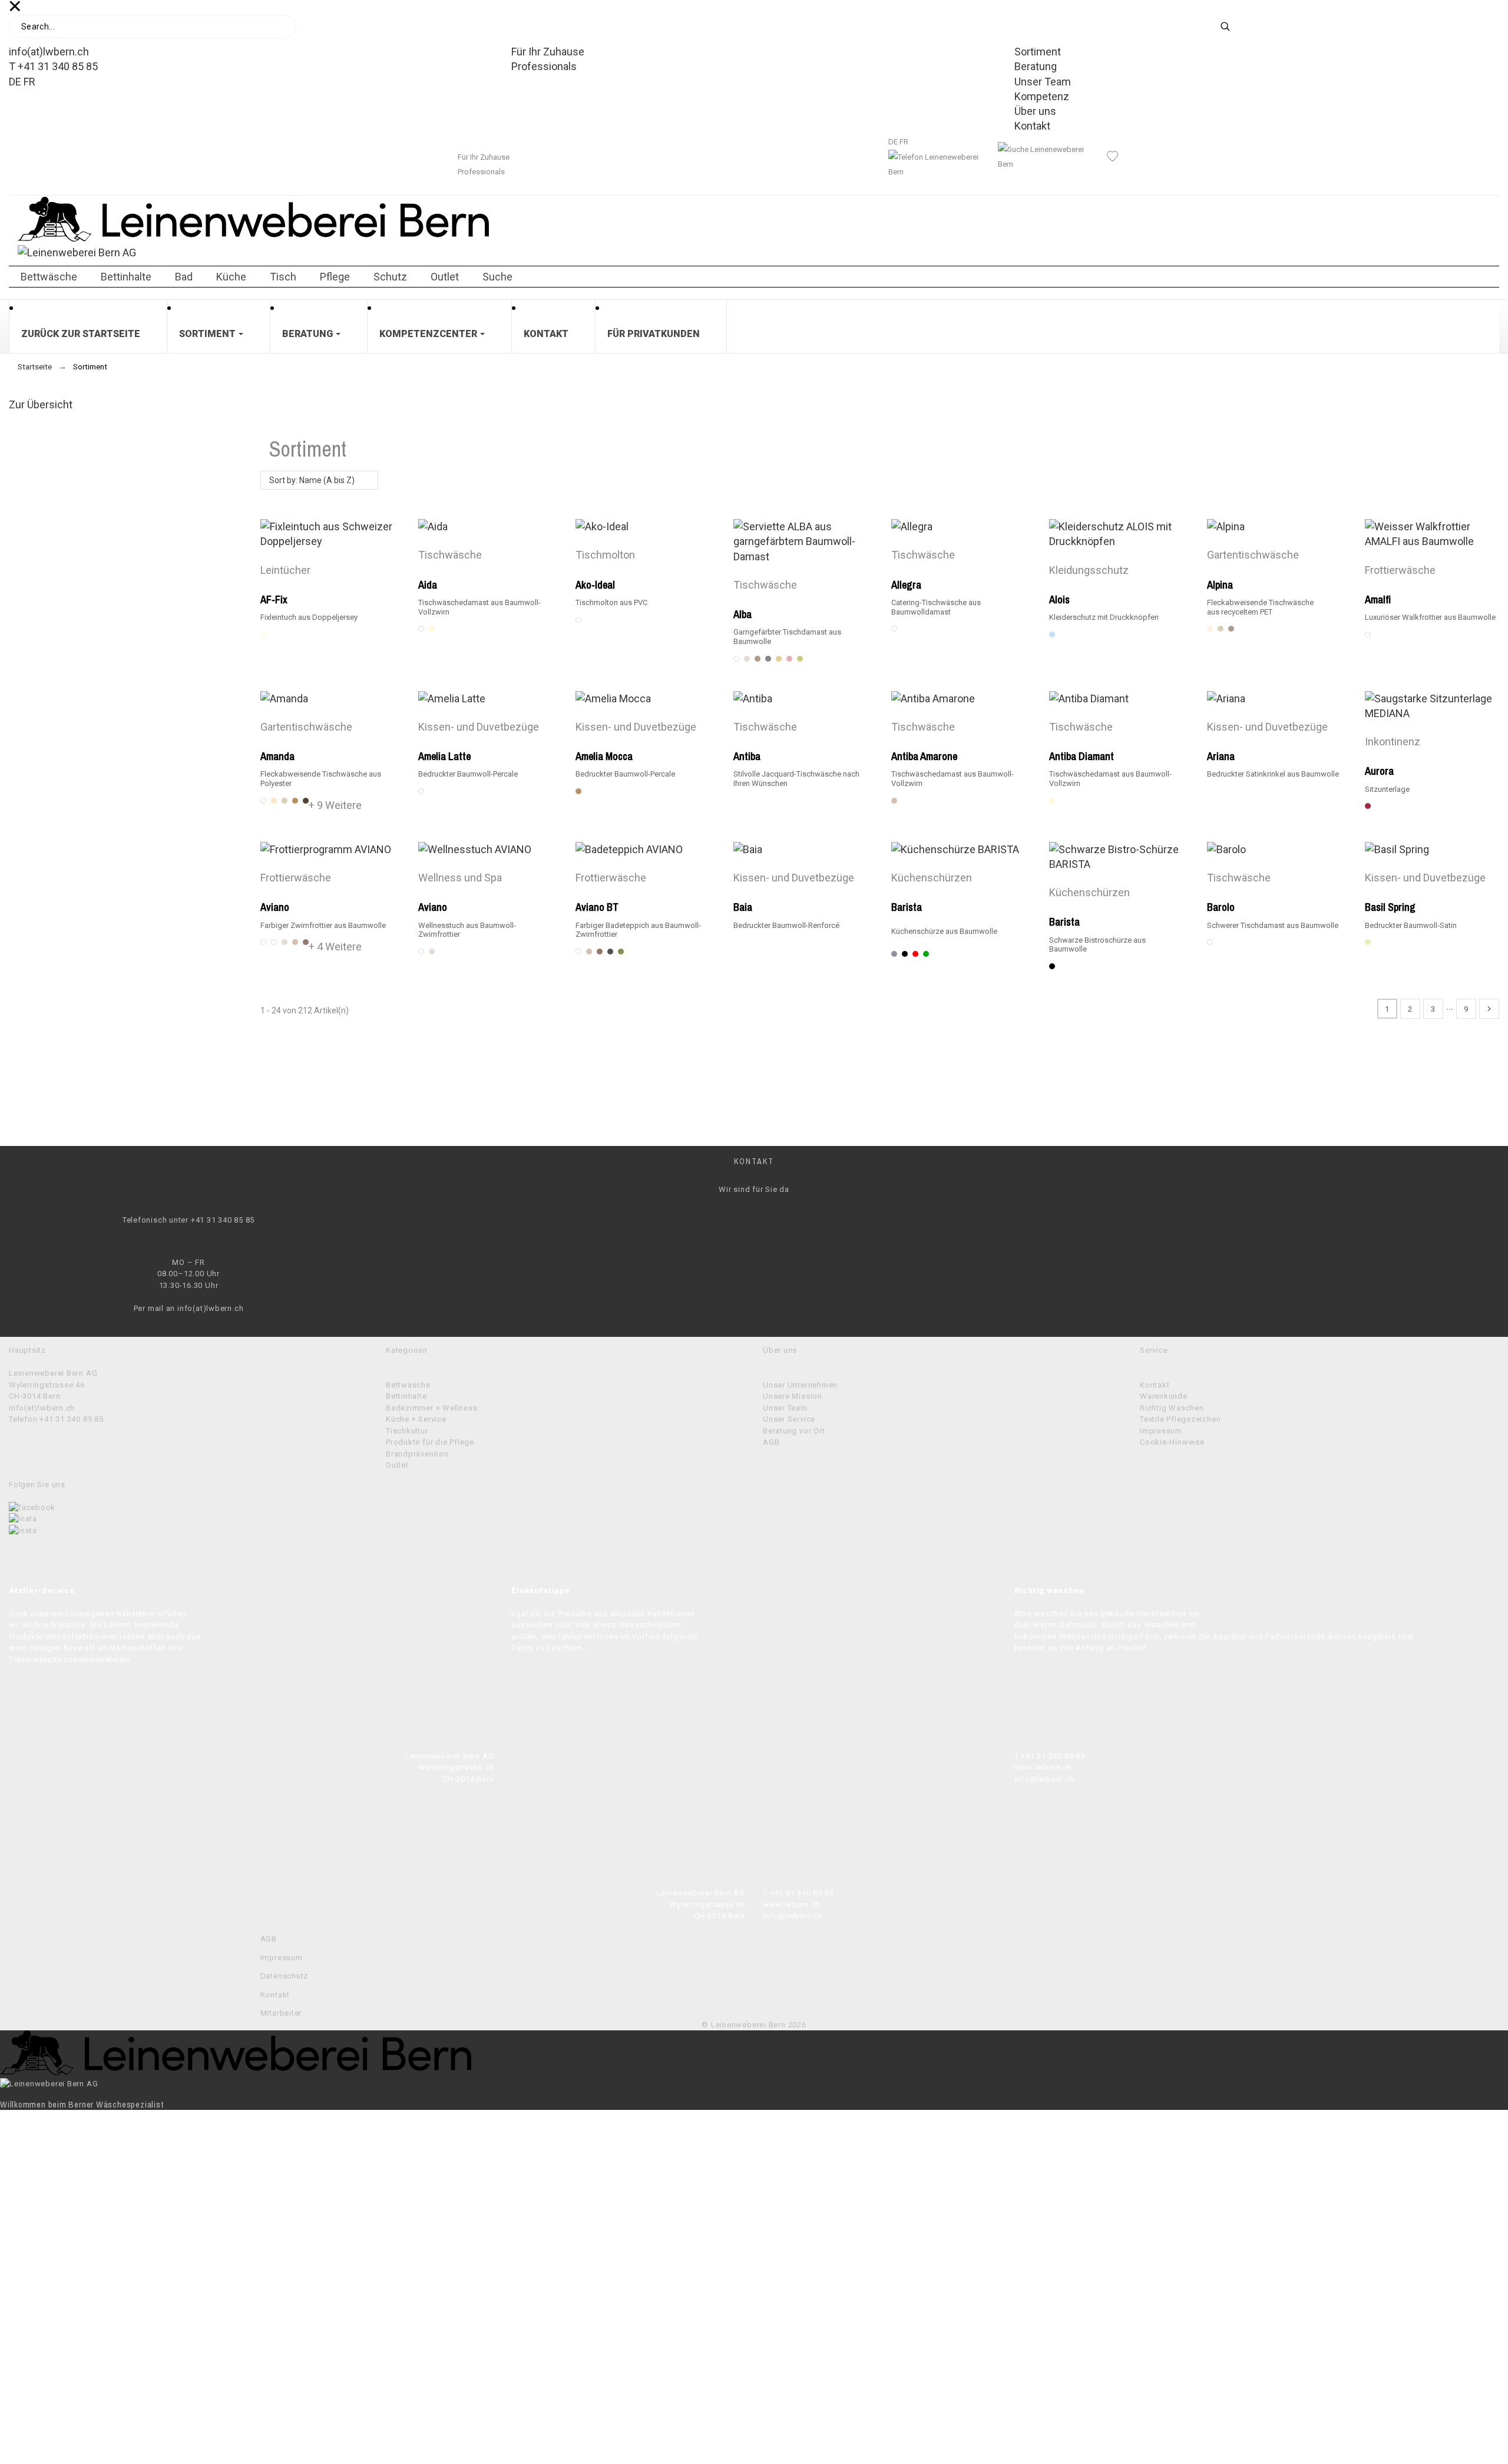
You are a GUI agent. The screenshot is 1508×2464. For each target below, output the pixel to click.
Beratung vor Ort (794, 1431)
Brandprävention (417, 1454)
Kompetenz (1042, 96)
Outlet (397, 1465)
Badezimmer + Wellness (431, 1408)
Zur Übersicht (41, 404)
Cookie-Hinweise (1172, 1442)
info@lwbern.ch (1044, 1779)
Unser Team (1043, 82)
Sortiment (1038, 52)
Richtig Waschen (1172, 1408)
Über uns (1035, 111)
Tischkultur (407, 1431)
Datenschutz (285, 1976)
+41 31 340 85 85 (223, 1220)
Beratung (1036, 66)
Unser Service (789, 1419)
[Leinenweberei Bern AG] (754, 246)
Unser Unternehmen (800, 1385)
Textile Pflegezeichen (1180, 1419)
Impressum (1161, 1431)
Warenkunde (1164, 1396)
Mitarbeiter (281, 2013)
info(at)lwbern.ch (49, 52)
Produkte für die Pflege (430, 1442)
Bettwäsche (408, 1385)
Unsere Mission (793, 1396)
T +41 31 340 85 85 (53, 66)
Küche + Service (416, 1419)
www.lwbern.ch (1043, 1767)
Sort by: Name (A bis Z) (312, 480)
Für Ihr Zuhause (548, 52)
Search (1233, 27)
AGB (771, 1442)
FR (29, 82)
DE (15, 82)
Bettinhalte (406, 1396)
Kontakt (1032, 126)
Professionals (544, 66)
